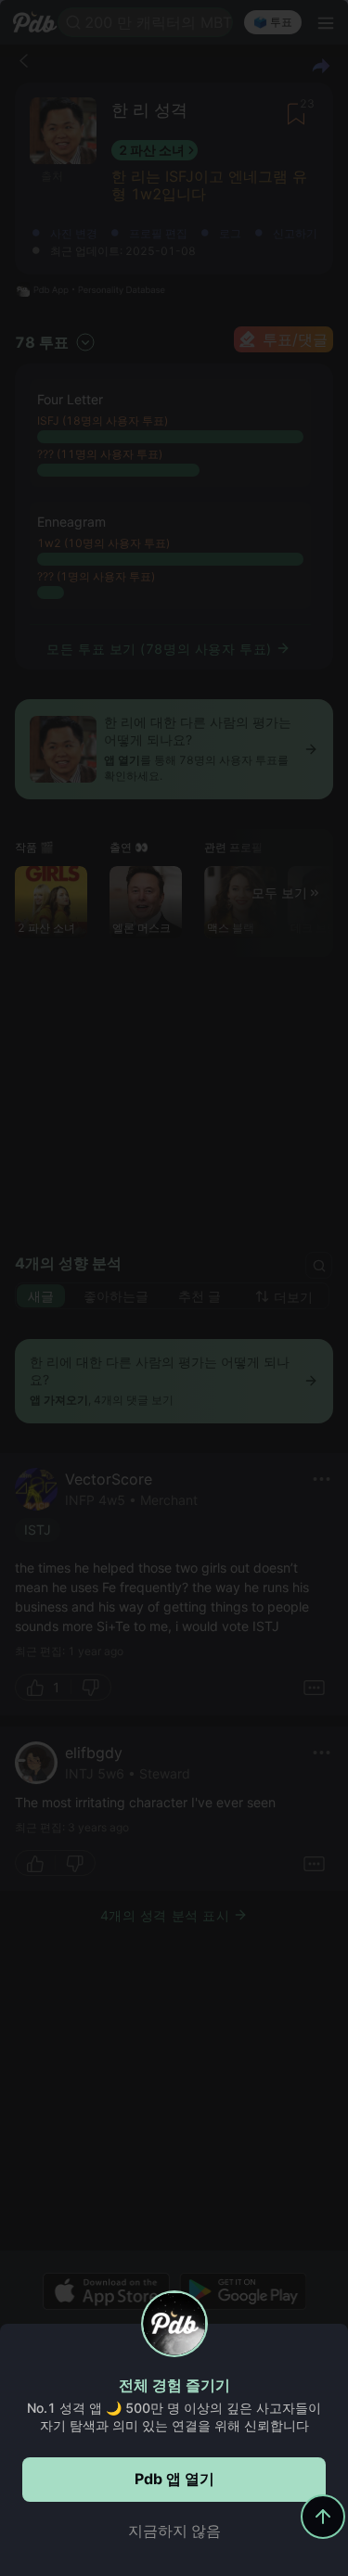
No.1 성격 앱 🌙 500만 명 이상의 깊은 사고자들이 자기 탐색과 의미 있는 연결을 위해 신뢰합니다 (174, 2417)
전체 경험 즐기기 (174, 2385)
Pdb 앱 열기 (174, 2479)
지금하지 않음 (174, 2531)
